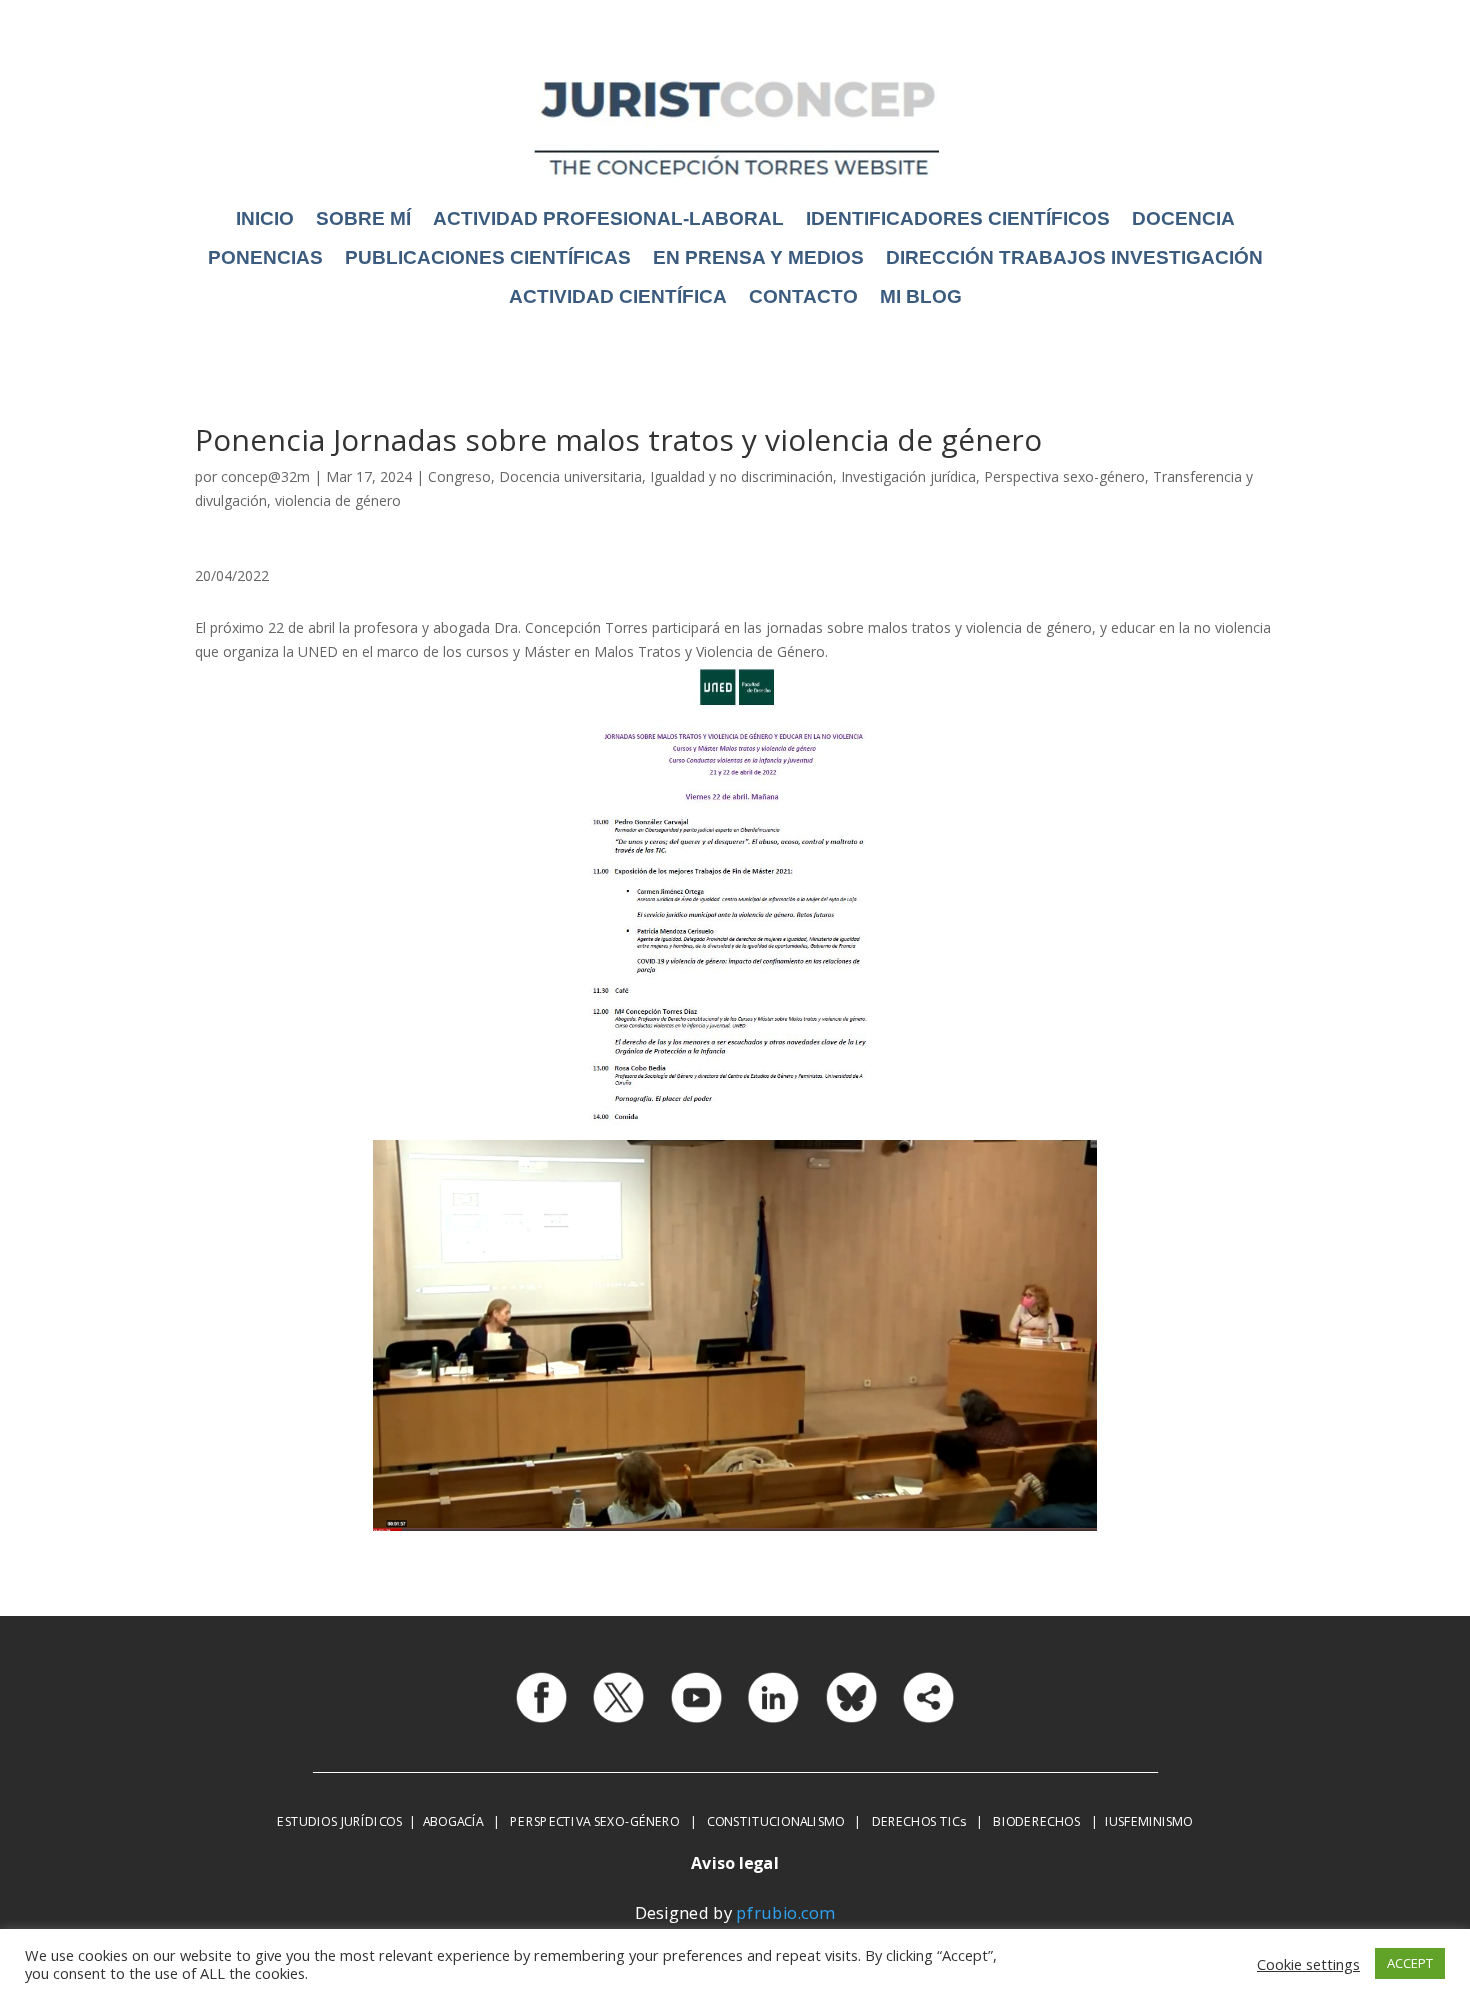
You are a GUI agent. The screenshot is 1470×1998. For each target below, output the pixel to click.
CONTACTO (803, 296)
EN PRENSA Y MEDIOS (758, 257)
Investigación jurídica (908, 476)
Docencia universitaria (570, 476)
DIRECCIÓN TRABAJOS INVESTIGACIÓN (1074, 257)
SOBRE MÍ (363, 218)
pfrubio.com (785, 1912)
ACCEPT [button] (1410, 1963)
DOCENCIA (1183, 218)
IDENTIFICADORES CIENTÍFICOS (958, 218)
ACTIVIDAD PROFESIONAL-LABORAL (608, 218)
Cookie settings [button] (1308, 1964)
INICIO (265, 218)
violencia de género (338, 500)
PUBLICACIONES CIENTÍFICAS (488, 257)
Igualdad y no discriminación (741, 476)
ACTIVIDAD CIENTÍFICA (618, 296)
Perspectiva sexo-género (1064, 476)
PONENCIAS (265, 257)
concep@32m (265, 476)
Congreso (459, 476)
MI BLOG (921, 296)
